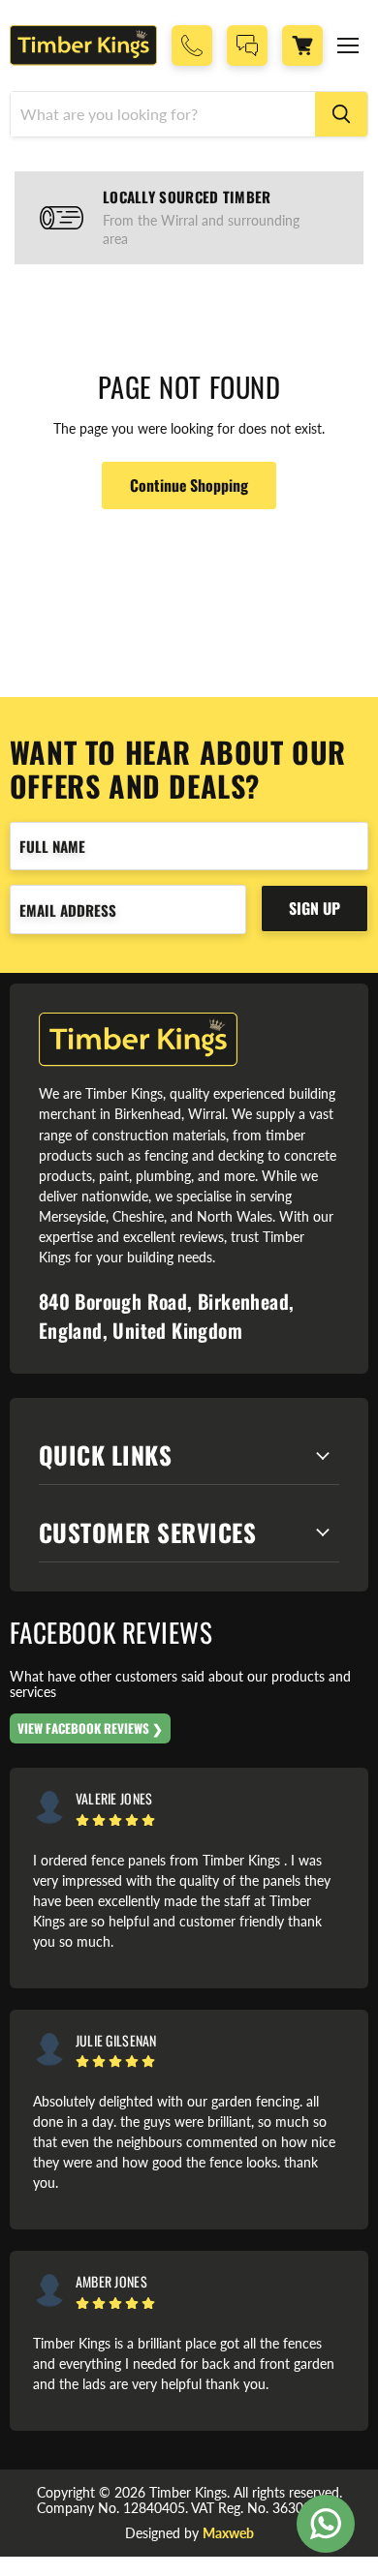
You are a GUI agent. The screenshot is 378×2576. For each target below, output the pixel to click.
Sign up (315, 908)
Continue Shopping (189, 485)
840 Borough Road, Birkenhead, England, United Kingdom (167, 1316)
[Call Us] (192, 45)
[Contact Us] (247, 45)
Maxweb (228, 2533)
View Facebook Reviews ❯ (90, 1728)
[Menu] (348, 45)
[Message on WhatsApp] (326, 2524)
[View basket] (302, 45)
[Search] (341, 114)
